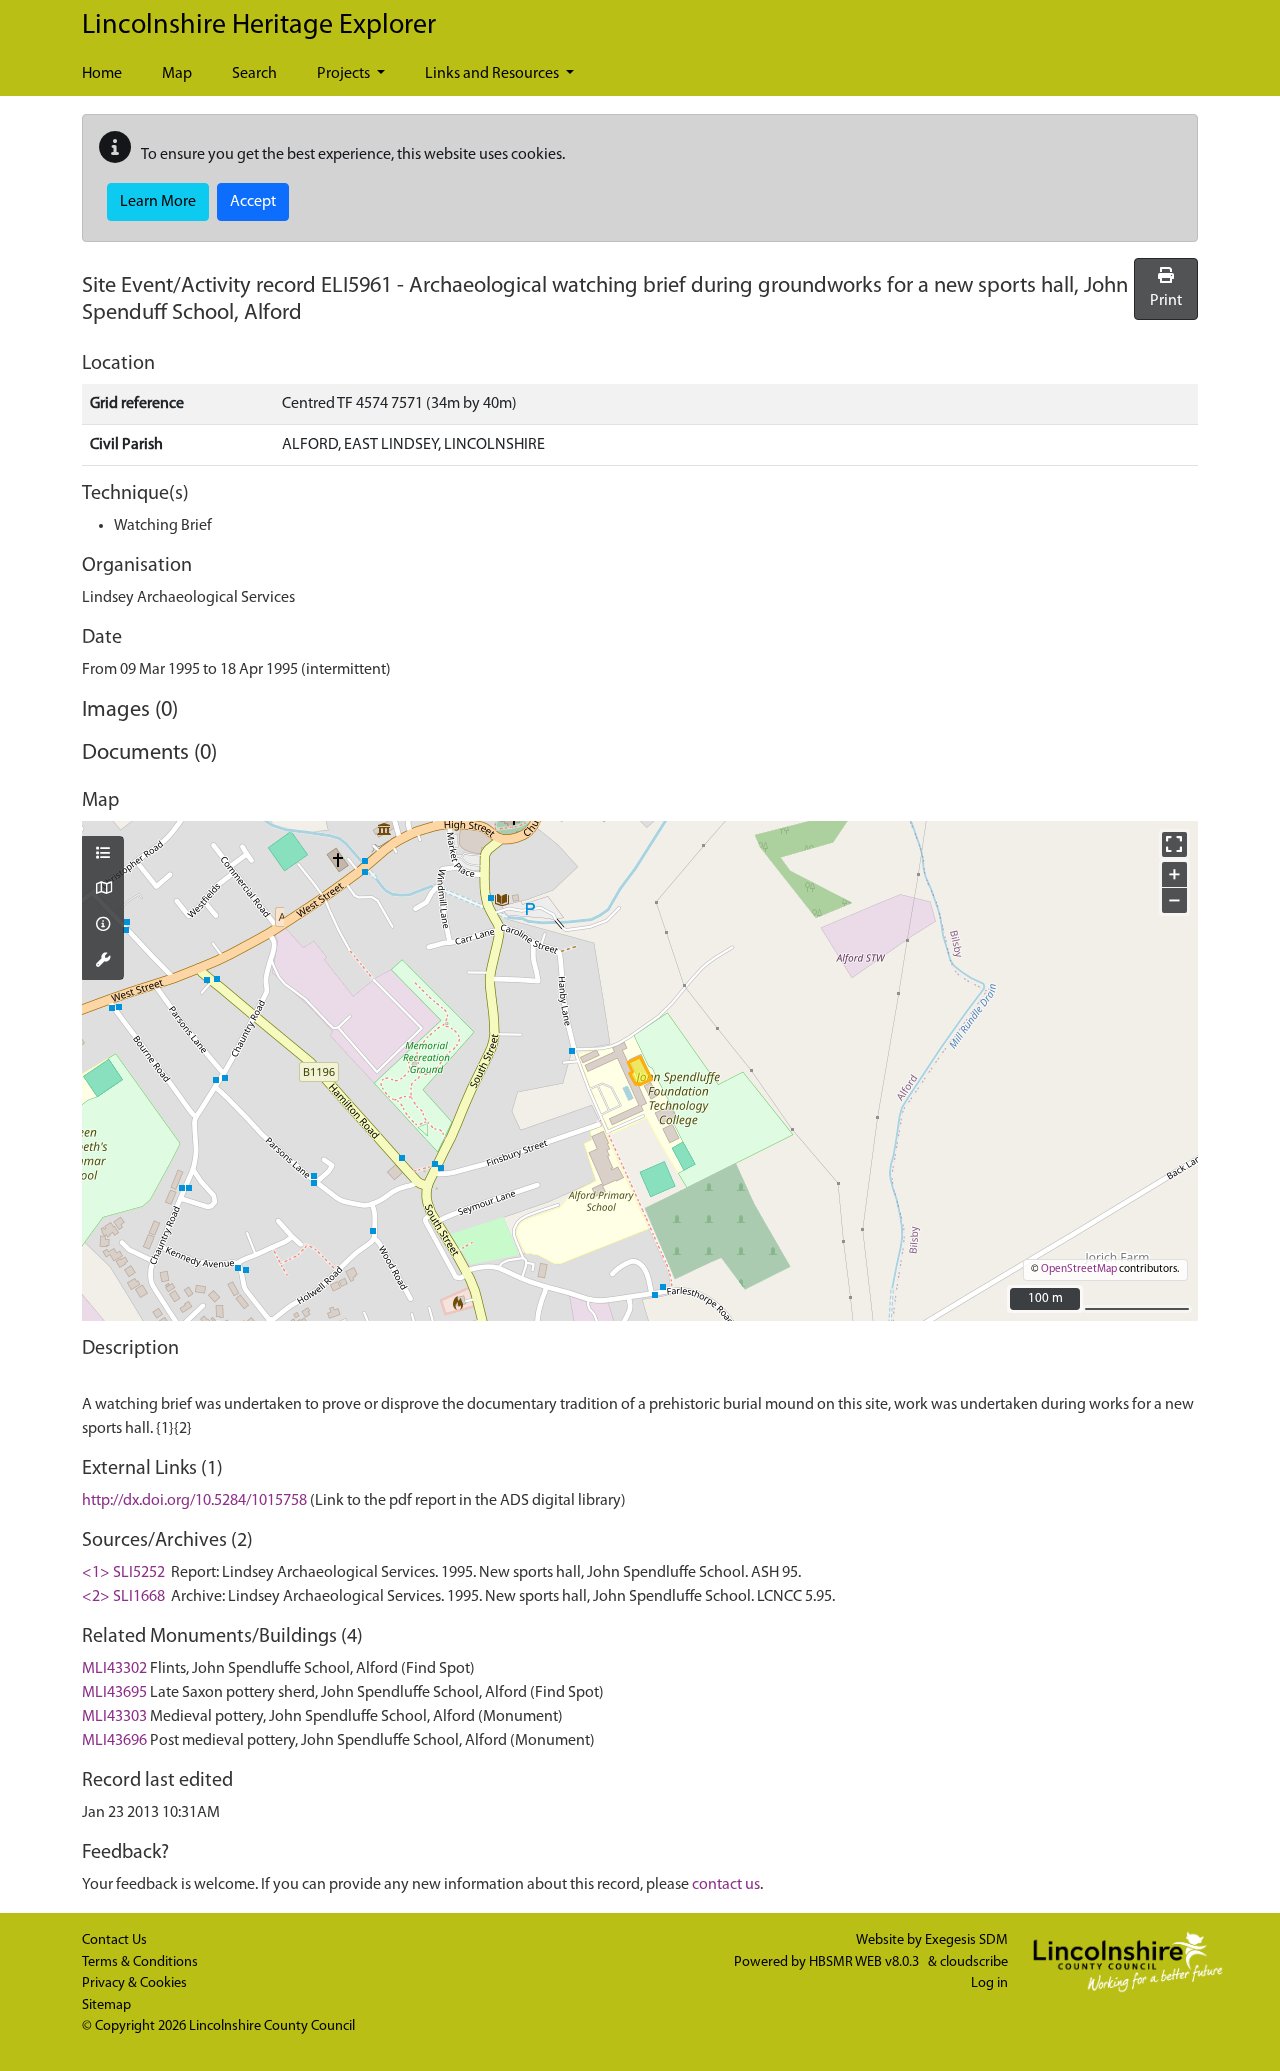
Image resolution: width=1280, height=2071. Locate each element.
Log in (989, 1983)
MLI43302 (114, 1669)
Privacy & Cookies (134, 1983)
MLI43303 (114, 1717)
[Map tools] (103, 962)
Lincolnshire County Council (272, 2026)
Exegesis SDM (966, 1940)
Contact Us (114, 1940)
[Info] (103, 926)
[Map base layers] (103, 890)
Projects (345, 74)
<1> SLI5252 (123, 1573)
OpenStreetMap (1079, 1269)
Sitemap (106, 2005)
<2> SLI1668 (123, 1597)
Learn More (158, 202)
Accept (253, 202)
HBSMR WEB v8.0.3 (865, 1962)
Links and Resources (493, 74)
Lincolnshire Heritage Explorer (259, 26)
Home (102, 74)
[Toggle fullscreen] (1174, 844)
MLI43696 (114, 1741)
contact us (726, 1885)
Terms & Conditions (140, 1962)
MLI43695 (114, 1693)
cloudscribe (974, 1962)
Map (177, 74)
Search (254, 74)
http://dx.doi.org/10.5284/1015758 (194, 1501)
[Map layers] (103, 855)
